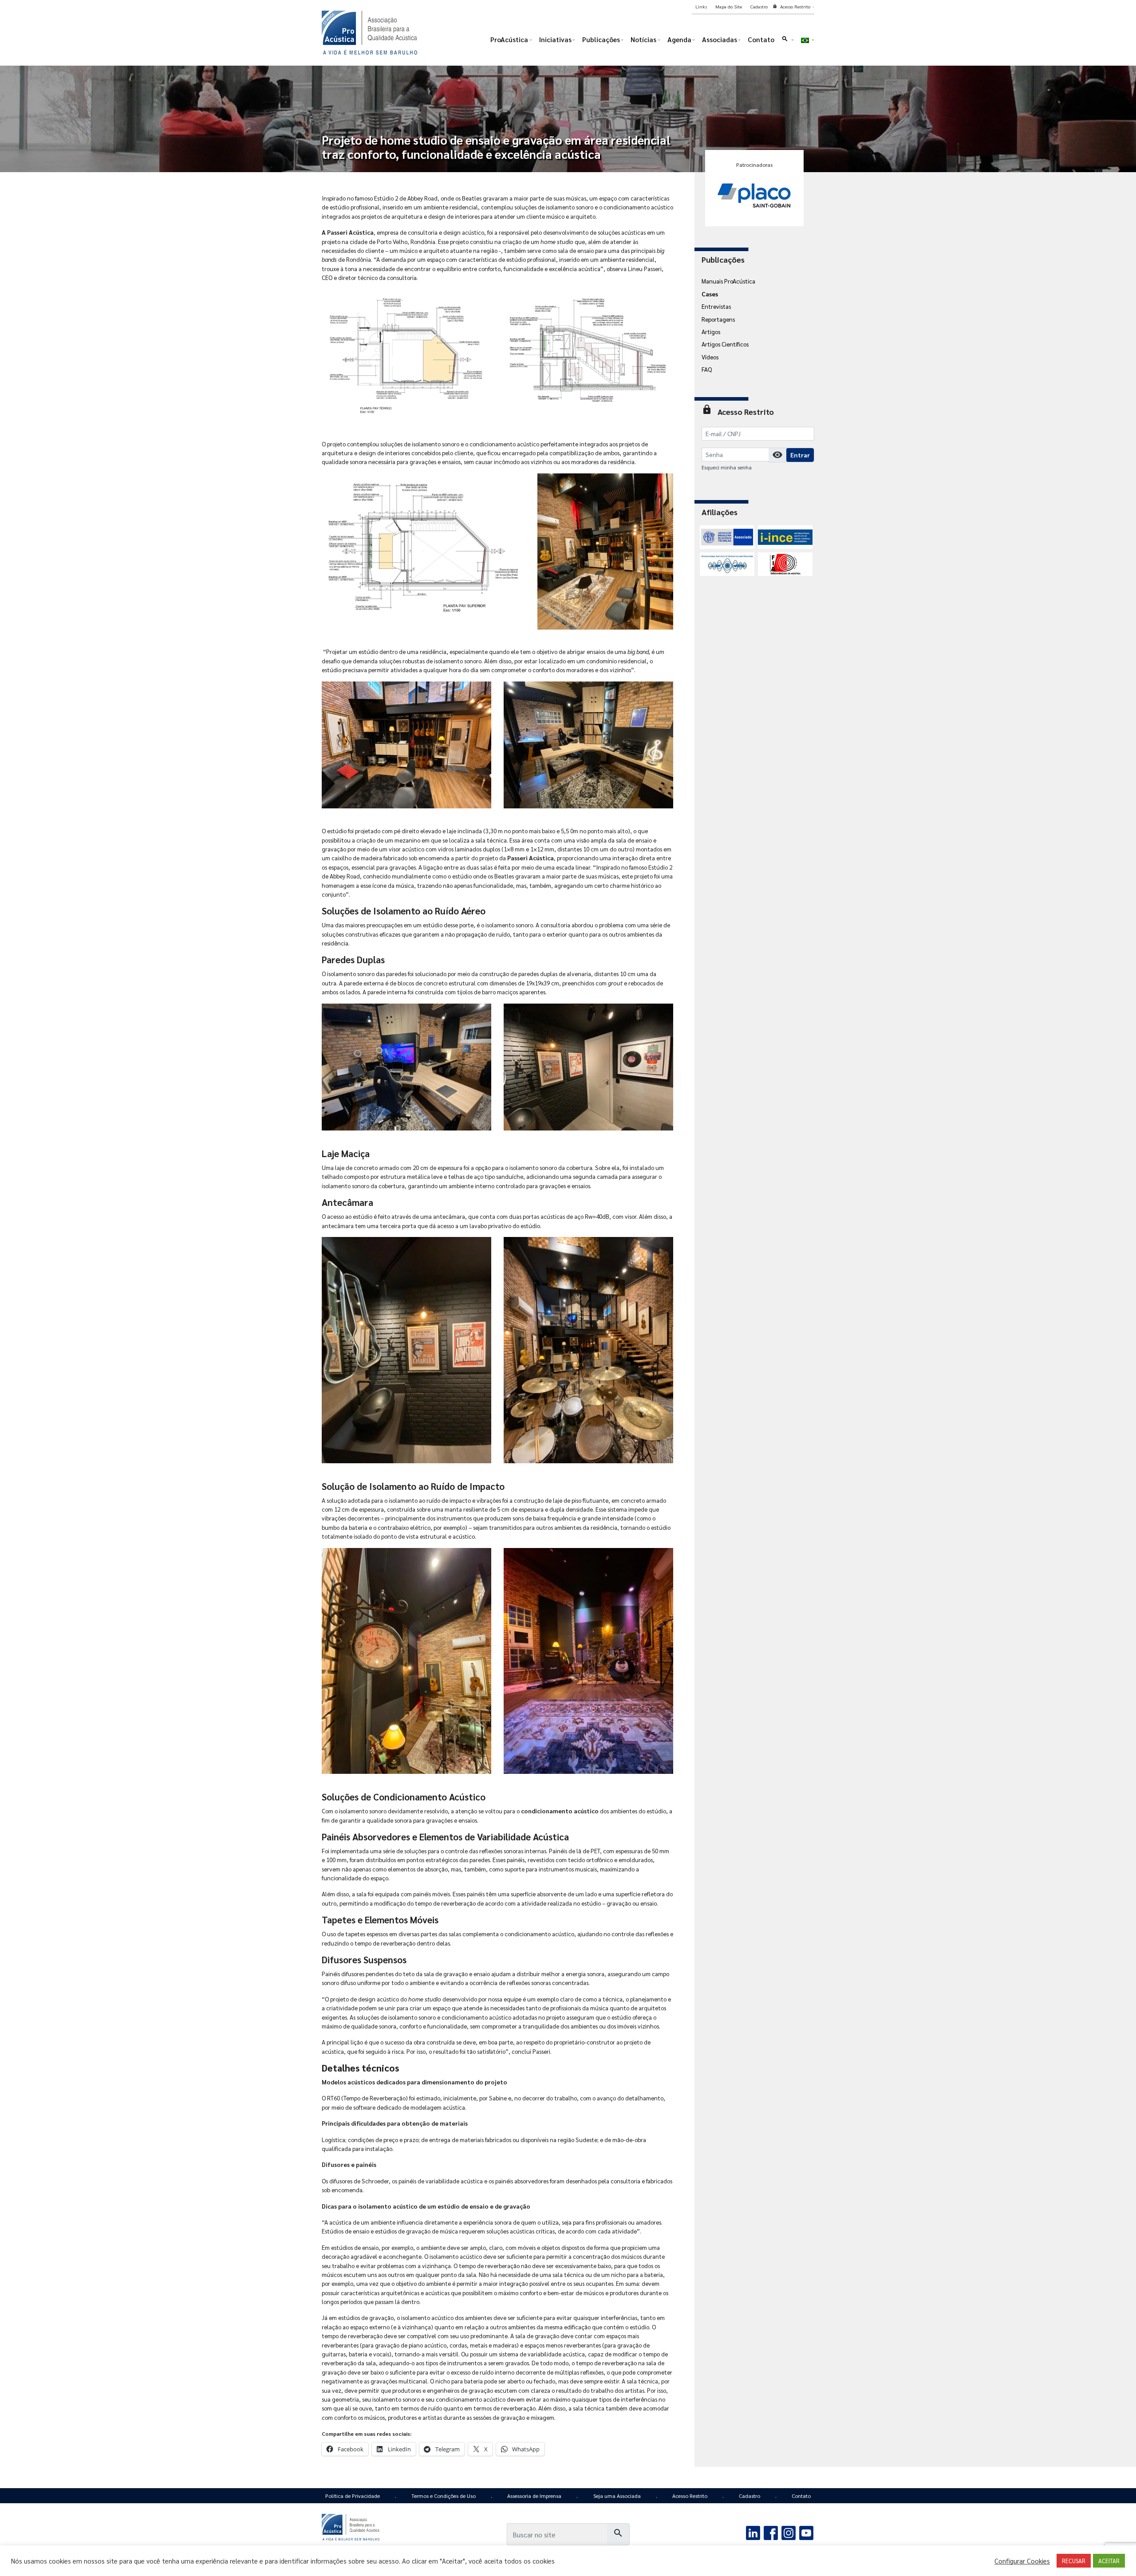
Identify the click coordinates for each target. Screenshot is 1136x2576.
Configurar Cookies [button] (1022, 2561)
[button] (787, 41)
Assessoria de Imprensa (534, 2496)
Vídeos (710, 357)
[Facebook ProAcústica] (771, 2532)
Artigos (711, 331)
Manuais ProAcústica (728, 281)
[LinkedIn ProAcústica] (753, 2532)
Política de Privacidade (353, 2496)
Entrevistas (716, 306)
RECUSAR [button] (1074, 2561)
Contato (801, 2496)
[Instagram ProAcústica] (788, 2532)
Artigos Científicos (725, 344)
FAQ (707, 369)
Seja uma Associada (617, 2496)
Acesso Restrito (690, 2496)
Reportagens (718, 319)
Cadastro (749, 2496)
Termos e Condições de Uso (444, 2496)
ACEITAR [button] (1109, 2561)
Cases (710, 294)
